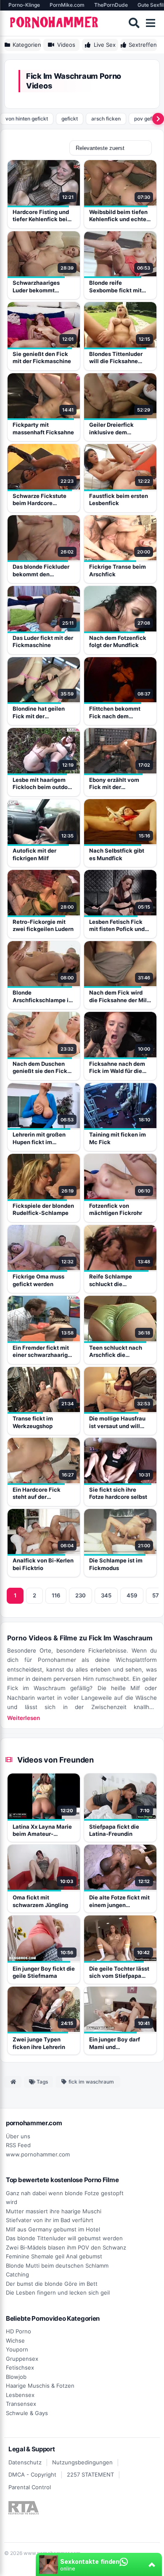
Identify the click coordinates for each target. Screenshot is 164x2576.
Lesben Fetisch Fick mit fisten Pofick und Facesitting (117, 926)
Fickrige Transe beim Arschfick (118, 570)
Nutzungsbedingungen (82, 2462)
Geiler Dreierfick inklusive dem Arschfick (111, 429)
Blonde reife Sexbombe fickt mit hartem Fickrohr (115, 287)
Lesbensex (20, 2395)
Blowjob (16, 2377)
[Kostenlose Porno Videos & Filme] (55, 23)
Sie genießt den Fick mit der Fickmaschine (42, 358)
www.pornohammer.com (38, 2154)
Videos (66, 45)
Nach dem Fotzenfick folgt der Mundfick (118, 642)
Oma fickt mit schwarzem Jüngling (40, 1901)
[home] (13, 2082)
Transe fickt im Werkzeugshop (33, 1422)
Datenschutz (25, 2462)
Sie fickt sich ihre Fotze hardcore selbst (118, 1493)
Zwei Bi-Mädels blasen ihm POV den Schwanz (66, 2247)
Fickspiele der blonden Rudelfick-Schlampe (43, 1209)
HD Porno (19, 2331)
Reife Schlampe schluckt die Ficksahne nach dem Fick (117, 1280)
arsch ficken (106, 119)
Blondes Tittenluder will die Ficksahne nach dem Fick (116, 358)
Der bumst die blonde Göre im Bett (52, 2284)
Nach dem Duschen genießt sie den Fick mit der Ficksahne (40, 1068)
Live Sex (105, 45)
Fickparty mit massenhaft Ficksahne (43, 428)
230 (81, 1595)
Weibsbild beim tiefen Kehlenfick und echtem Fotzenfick (120, 216)
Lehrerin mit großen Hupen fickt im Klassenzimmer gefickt (44, 1138)
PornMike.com (67, 5)
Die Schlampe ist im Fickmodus (116, 1564)
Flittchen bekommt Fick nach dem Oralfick (115, 713)
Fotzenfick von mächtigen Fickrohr (116, 1209)
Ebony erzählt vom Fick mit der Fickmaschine (114, 784)
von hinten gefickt (27, 119)
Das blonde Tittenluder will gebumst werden (64, 2238)
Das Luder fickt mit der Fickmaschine (43, 642)
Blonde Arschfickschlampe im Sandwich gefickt (43, 996)
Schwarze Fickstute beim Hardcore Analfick (40, 500)
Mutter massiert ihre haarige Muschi (54, 2211)
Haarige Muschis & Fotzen (40, 2386)
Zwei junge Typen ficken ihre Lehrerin (39, 2043)
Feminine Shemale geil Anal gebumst (54, 2256)
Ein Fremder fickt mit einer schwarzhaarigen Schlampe (44, 1352)
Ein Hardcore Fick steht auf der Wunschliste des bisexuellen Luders (38, 1494)
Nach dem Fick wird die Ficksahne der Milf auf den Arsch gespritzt (119, 996)
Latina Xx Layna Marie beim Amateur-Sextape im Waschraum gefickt (42, 1831)
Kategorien (27, 45)
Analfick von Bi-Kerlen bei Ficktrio (43, 1564)
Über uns (18, 2136)
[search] (134, 23)
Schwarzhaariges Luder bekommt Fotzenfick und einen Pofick (41, 287)
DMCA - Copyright (32, 2474)
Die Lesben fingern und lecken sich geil (58, 2292)
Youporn (17, 2349)
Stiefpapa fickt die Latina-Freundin (114, 1830)
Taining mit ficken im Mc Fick (118, 1138)
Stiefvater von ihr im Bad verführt (50, 2220)
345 (106, 1595)
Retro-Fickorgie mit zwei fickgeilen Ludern (43, 926)
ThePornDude (111, 5)
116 (56, 1595)
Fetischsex (20, 2367)
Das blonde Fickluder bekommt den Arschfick (41, 571)
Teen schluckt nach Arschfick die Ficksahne (116, 1352)
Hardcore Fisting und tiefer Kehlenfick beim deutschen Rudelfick (42, 216)
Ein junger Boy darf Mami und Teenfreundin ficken (116, 2044)
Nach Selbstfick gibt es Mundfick (117, 854)
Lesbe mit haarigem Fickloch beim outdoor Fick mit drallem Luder (43, 784)
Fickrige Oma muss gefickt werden (38, 1280)
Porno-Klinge (24, 5)
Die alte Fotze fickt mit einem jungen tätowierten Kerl (119, 1902)
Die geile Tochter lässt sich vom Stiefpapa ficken (119, 1973)
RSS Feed (18, 2145)
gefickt (70, 119)
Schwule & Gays (27, 2413)
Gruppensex (22, 2359)
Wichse (15, 2341)
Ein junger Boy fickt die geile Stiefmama (44, 1972)
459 (132, 1595)
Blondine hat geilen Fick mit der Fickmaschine (39, 713)
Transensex (21, 2404)
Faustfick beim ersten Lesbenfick (119, 500)
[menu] (151, 23)
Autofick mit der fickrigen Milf (34, 854)
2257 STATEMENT (90, 2474)
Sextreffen (143, 45)
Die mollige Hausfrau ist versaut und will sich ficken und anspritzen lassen (117, 1422)
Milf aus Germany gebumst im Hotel (53, 2229)
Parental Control (30, 2487)
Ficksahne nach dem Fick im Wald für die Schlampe (117, 1068)
